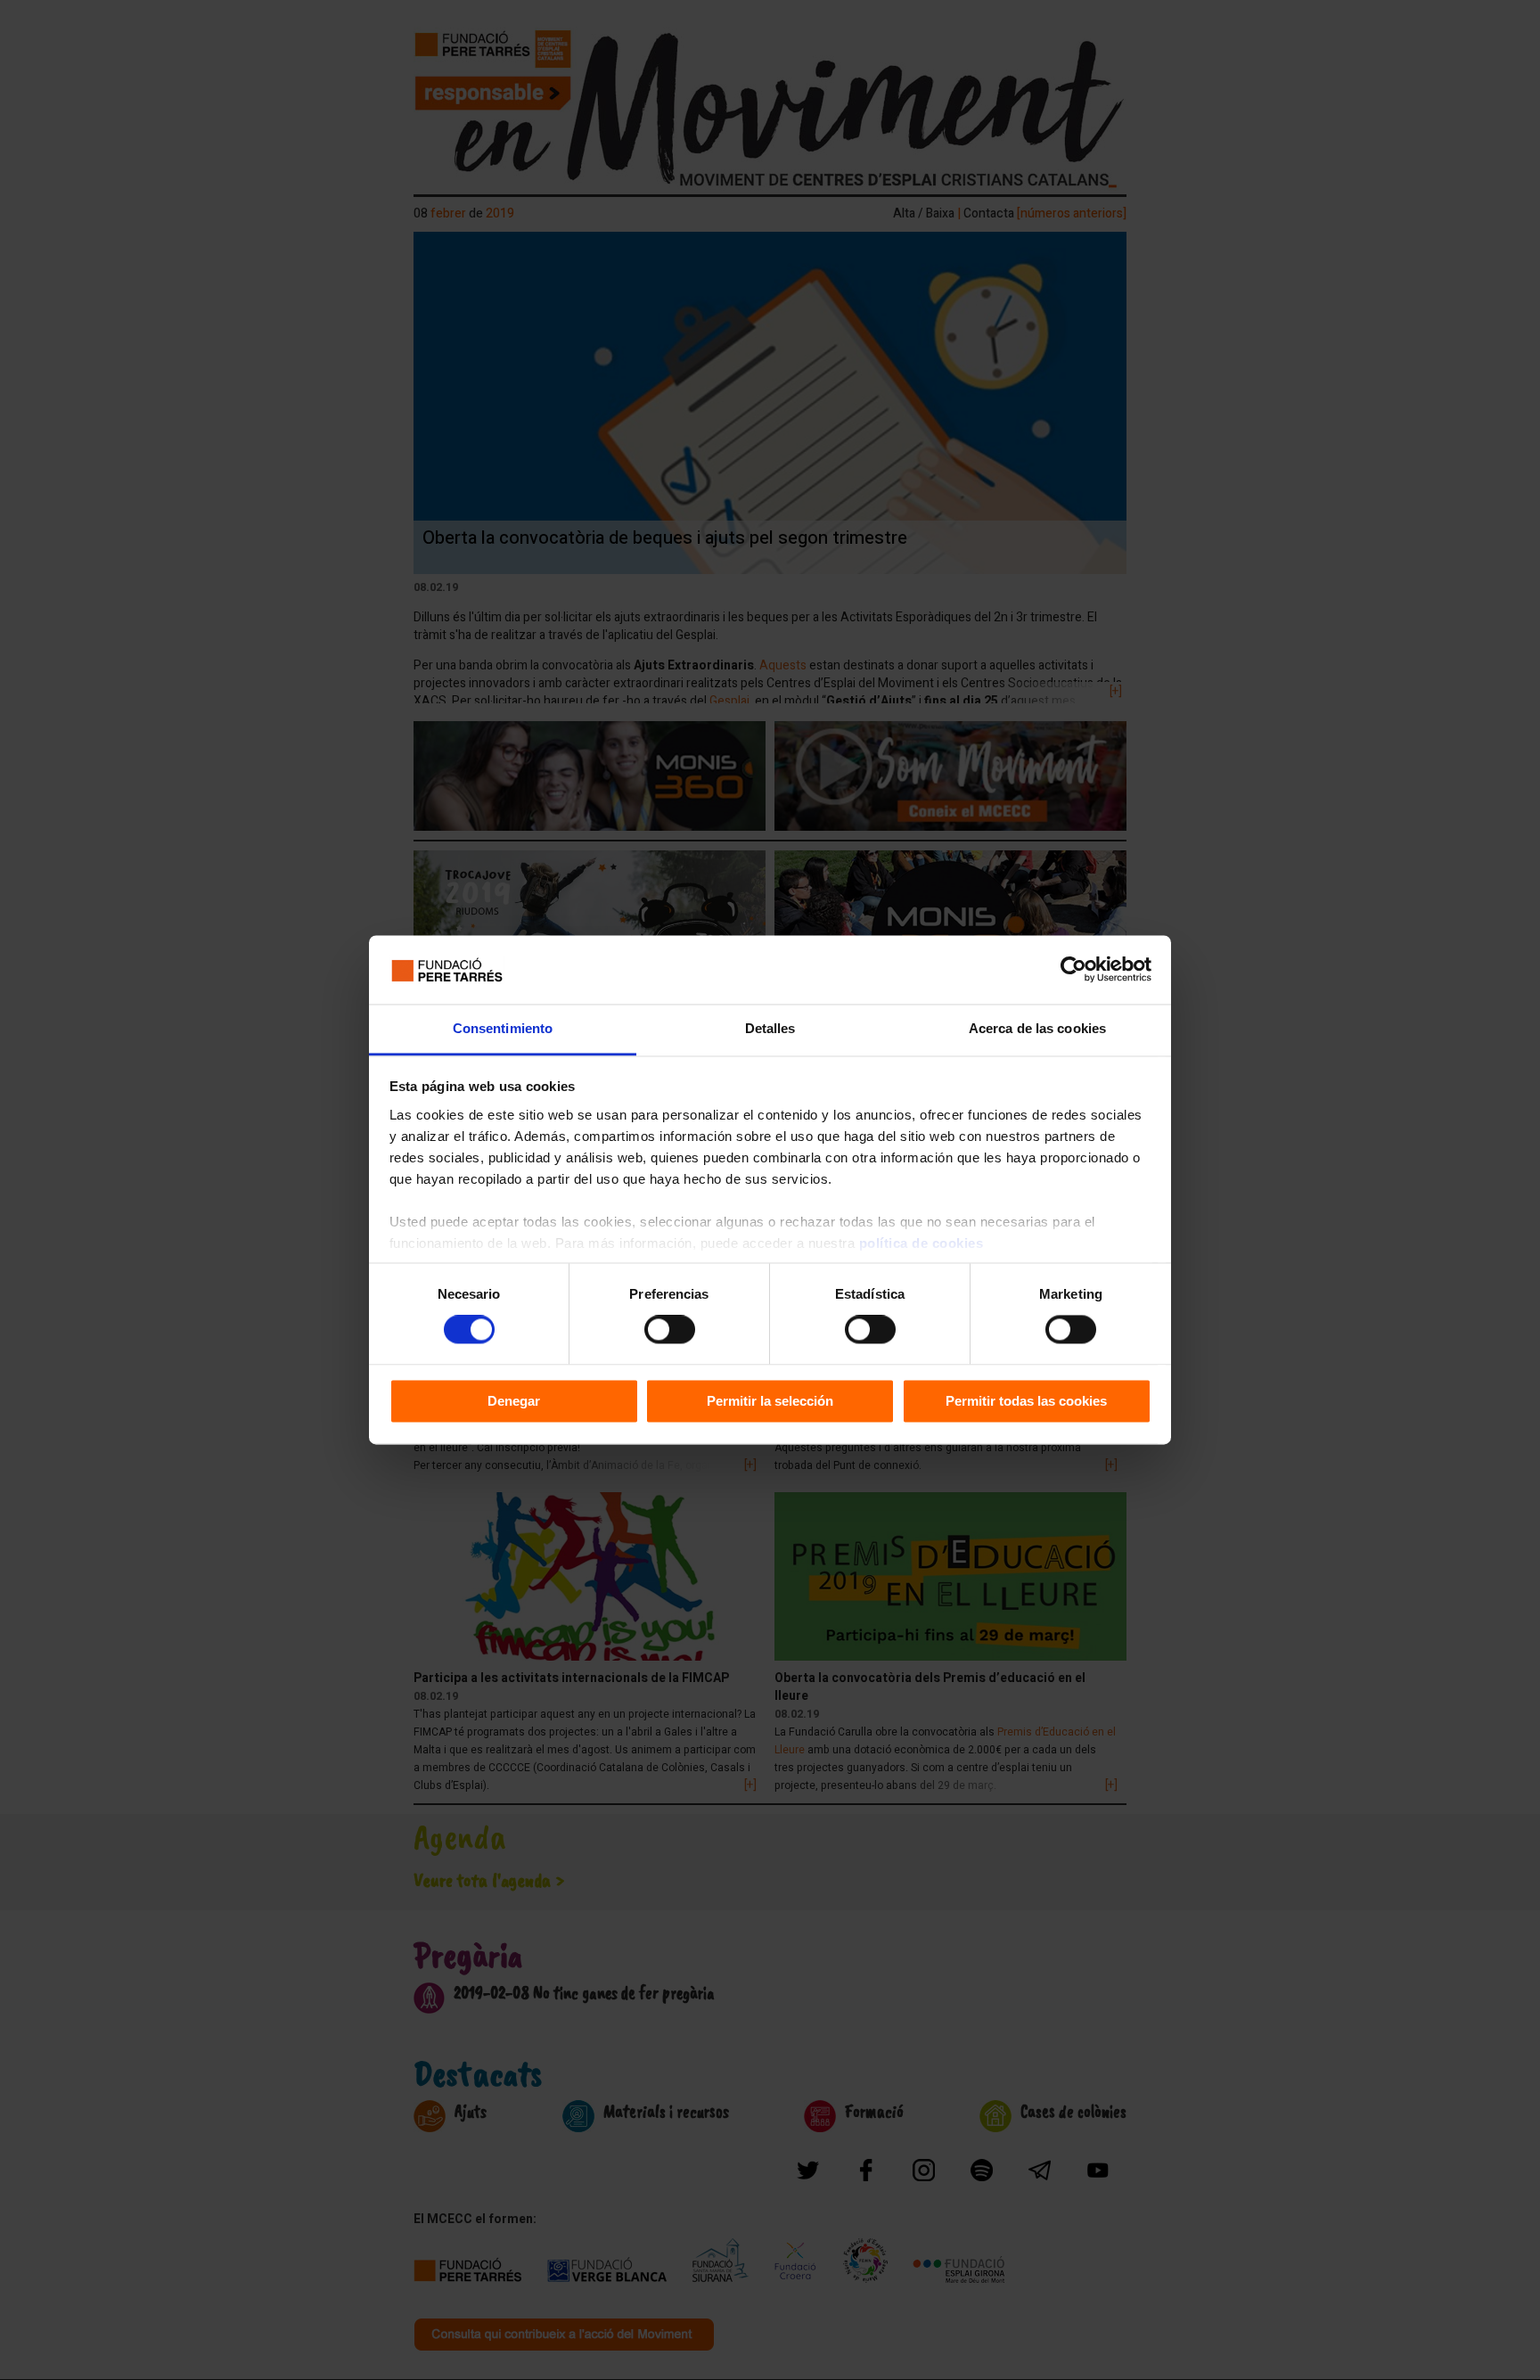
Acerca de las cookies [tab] (1037, 1028)
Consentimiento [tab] (503, 1028)
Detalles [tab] (770, 1028)
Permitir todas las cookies (1026, 1401)
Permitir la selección (770, 1401)
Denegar (514, 1401)
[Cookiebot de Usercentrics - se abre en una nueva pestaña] (1073, 970)
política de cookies (922, 1243)
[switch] (670, 1330)
